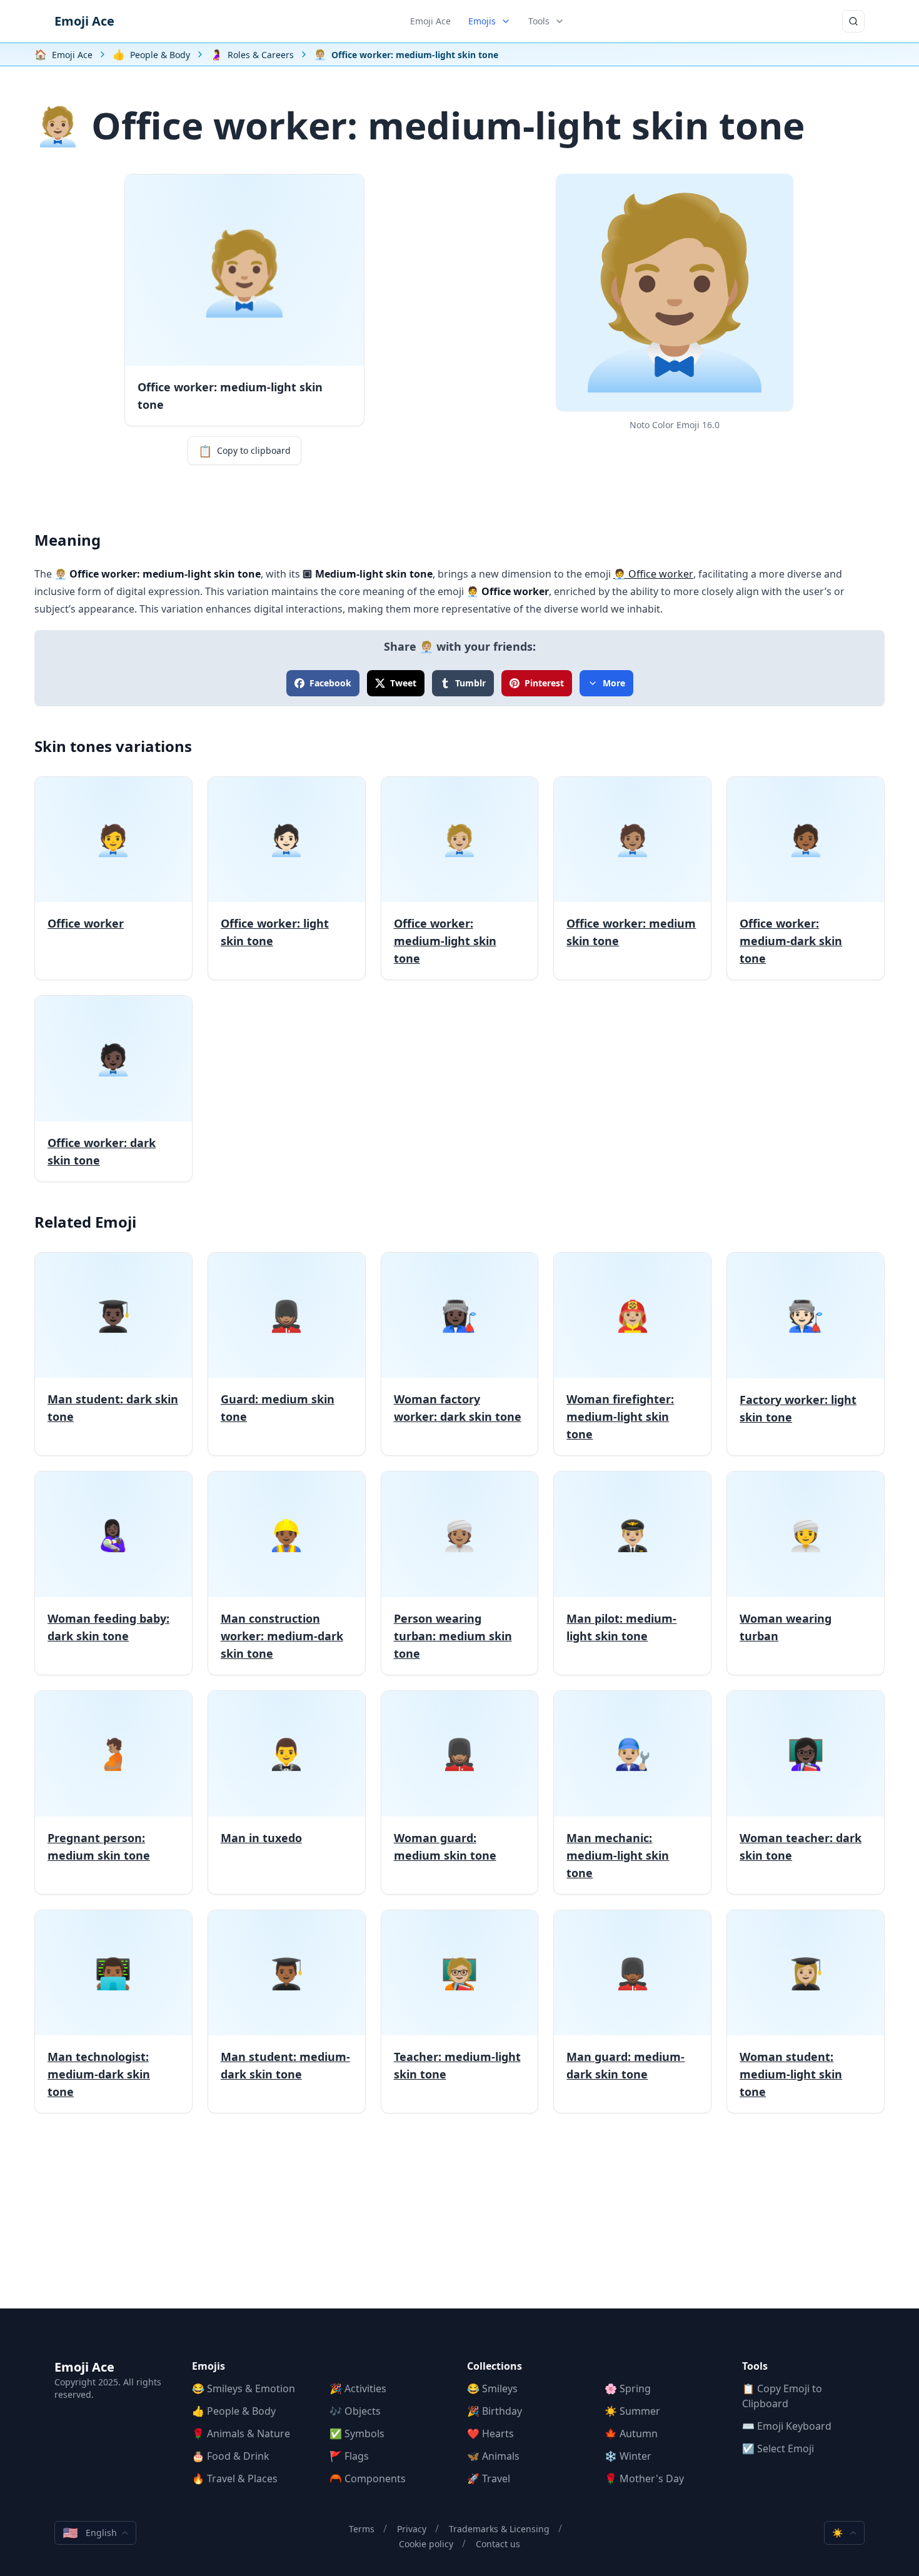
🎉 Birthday (495, 2411)
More (614, 683)
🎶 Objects (355, 2411)
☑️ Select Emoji (778, 2448)
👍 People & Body (234, 2411)
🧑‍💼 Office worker (653, 574)
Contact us (498, 2544)
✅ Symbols (357, 2433)
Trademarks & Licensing (499, 2529)
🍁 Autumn (631, 2433)
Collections (495, 2366)
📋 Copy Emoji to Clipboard (782, 2396)
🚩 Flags (349, 2456)
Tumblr (470, 683)
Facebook (330, 683)
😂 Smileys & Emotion (244, 2388)
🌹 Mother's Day (644, 2478)
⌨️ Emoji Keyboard (787, 2426)
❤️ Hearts (490, 2433)
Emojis (482, 21)
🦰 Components (368, 2478)
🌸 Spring (628, 2388)
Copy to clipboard (244, 451)
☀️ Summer (632, 2411)
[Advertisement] (459, 2221)
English (90, 2533)
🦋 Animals (493, 2456)
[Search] (853, 21)
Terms (362, 2529)
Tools (539, 21)
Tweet (403, 683)
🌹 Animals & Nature (241, 2433)
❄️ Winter (628, 2456)
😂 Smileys (492, 2388)
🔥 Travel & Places (235, 2478)
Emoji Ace (84, 21)
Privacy (412, 2529)
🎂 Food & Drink (231, 2456)
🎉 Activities (358, 2388)
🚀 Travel (489, 2478)
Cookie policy (426, 2544)
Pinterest (544, 683)
